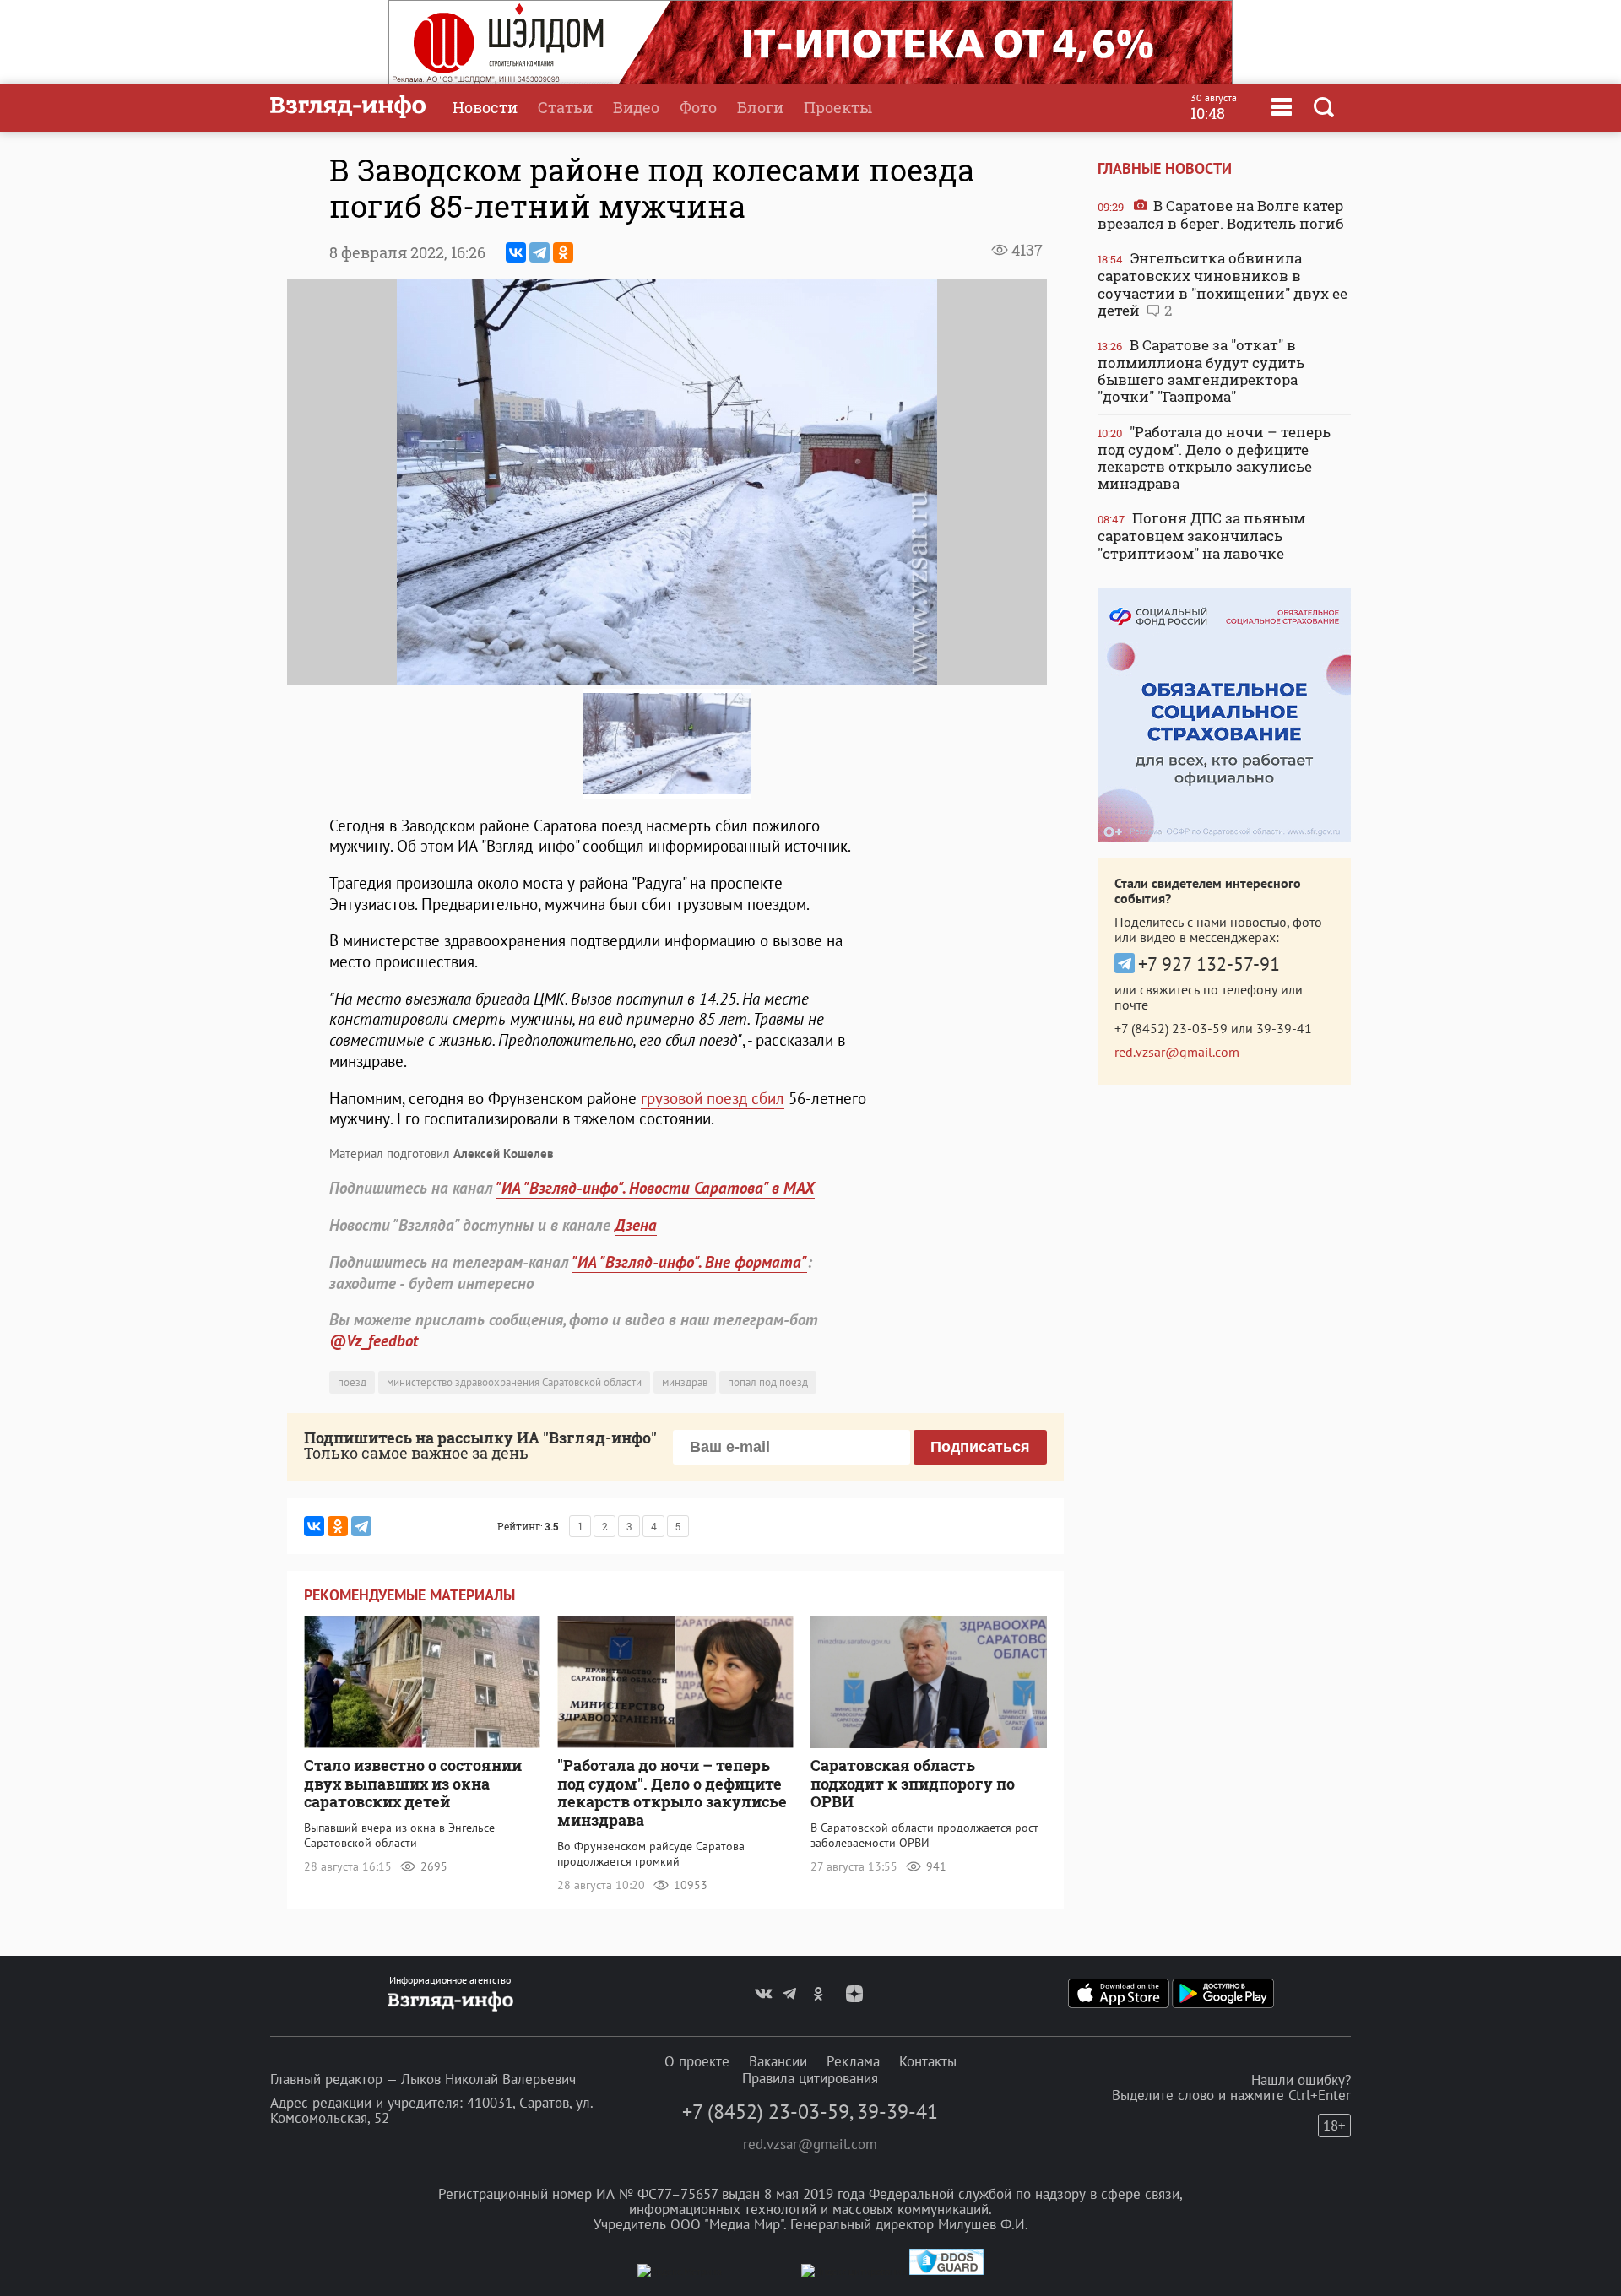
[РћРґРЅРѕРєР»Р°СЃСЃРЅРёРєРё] (563, 252)
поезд (352, 1382)
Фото (698, 107)
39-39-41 (1284, 1028)
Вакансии (778, 2061)
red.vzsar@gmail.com (1177, 1052)
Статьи (565, 107)
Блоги (760, 107)
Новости (485, 107)
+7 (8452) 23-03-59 (1171, 1028)
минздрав (685, 1382)
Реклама (853, 2061)
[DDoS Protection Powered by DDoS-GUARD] (946, 2271)
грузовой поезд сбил (713, 1098)
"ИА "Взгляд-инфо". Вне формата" (689, 1262)
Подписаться (980, 1447)
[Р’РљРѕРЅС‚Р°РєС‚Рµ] (516, 252)
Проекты (838, 107)
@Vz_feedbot (374, 1340)
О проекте (697, 2061)
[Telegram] (539, 252)
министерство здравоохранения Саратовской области (514, 1382)
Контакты (928, 2061)
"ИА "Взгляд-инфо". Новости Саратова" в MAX (655, 1188)
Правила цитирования (810, 2078)
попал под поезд (768, 1382)
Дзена (636, 1225)
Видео (636, 107)
